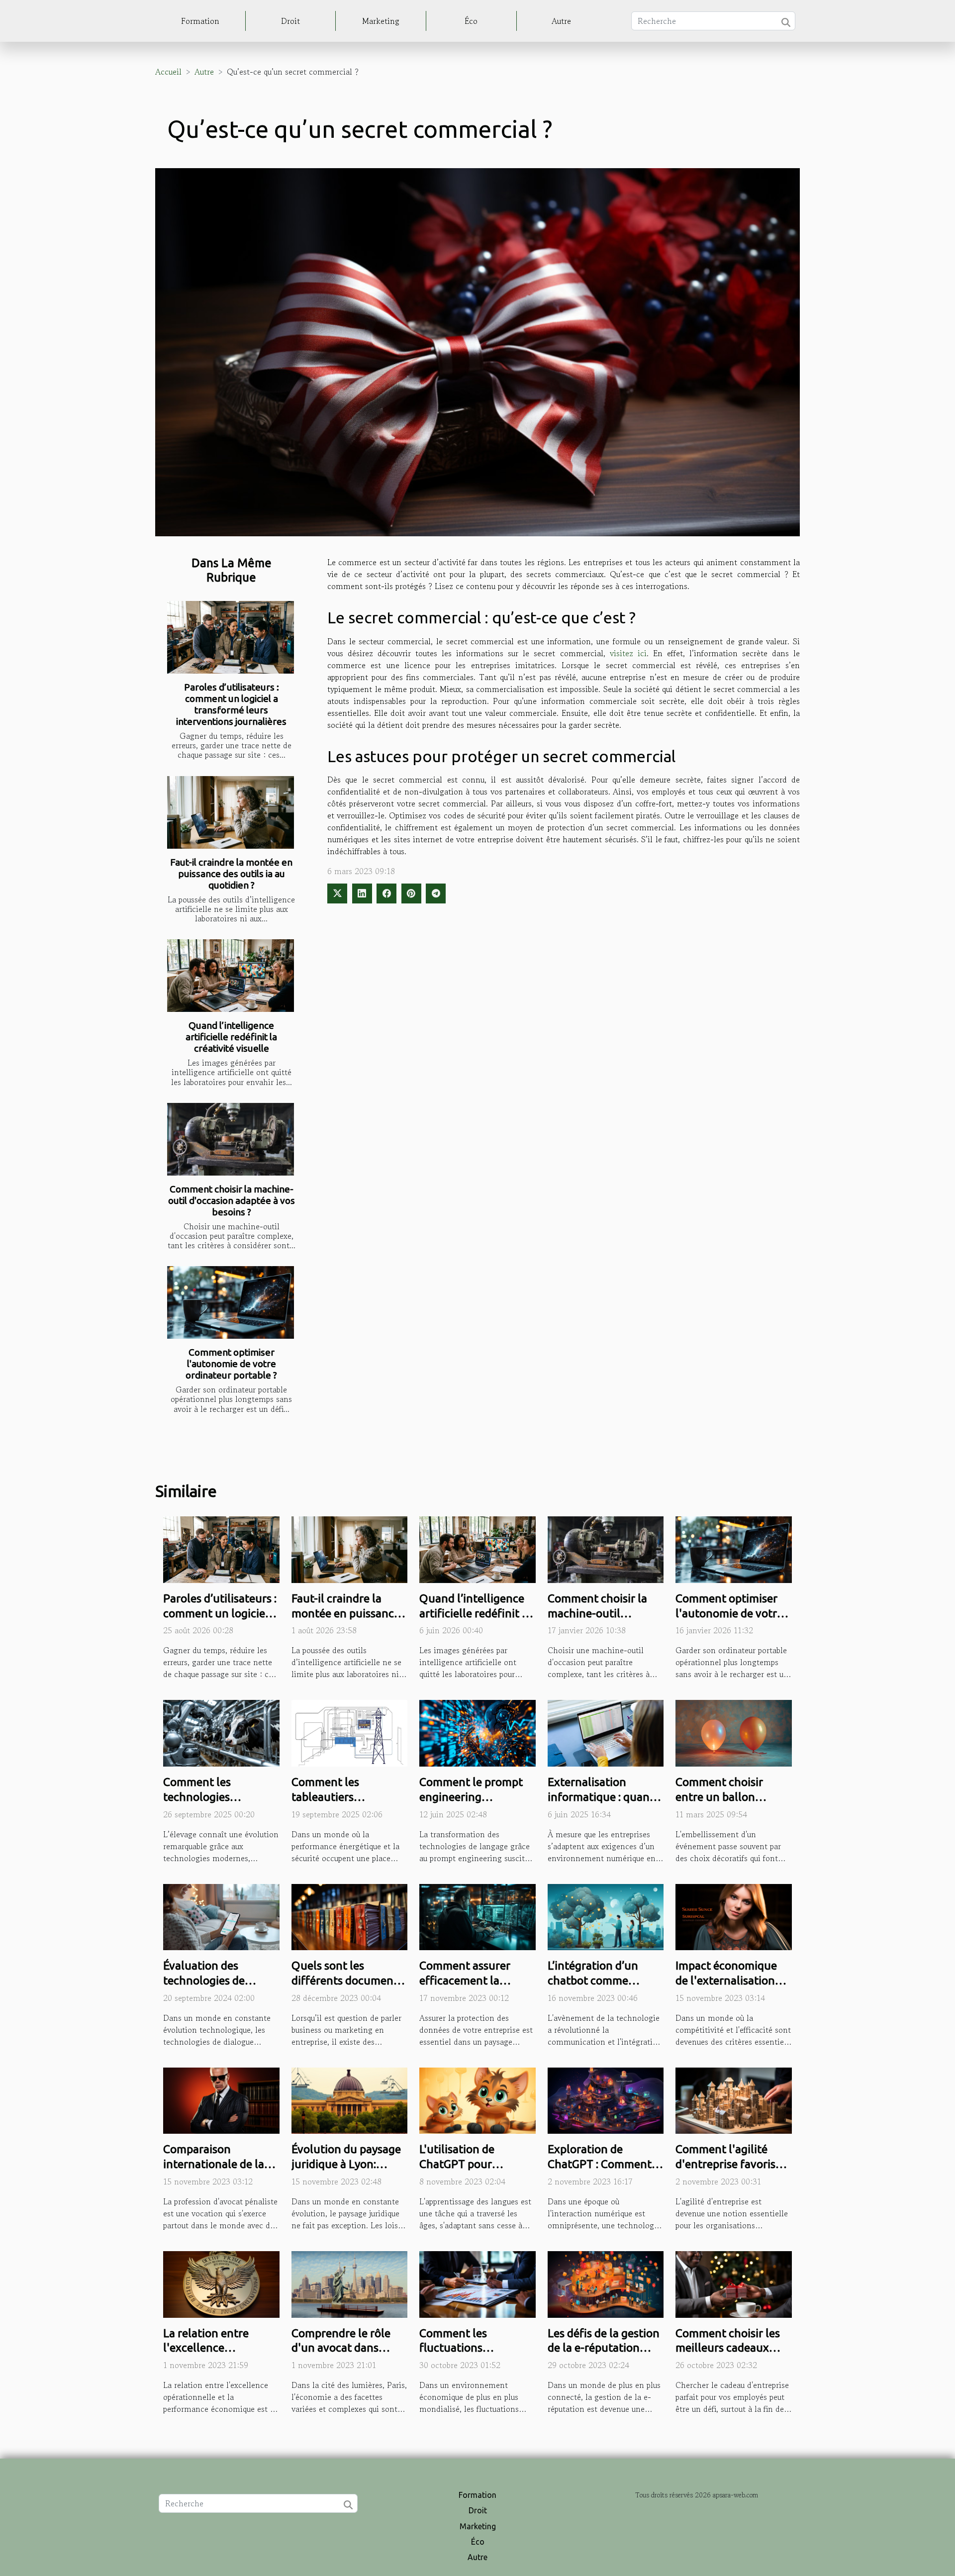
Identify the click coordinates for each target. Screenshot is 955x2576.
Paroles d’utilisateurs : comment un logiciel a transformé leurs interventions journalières (231, 704)
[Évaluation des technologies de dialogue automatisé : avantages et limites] (221, 1916)
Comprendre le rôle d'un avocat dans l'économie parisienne (348, 2348)
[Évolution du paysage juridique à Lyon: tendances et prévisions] (350, 2099)
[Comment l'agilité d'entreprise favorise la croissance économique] (734, 2099)
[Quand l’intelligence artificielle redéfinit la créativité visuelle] (231, 976)
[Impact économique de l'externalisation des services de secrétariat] (734, 1916)
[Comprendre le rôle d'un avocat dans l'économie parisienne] (350, 2283)
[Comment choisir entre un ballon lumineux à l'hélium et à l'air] (734, 1732)
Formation (200, 21)
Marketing (381, 21)
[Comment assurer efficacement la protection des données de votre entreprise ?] (477, 1916)
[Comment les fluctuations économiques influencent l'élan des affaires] (477, 2283)
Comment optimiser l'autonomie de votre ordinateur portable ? (231, 1364)
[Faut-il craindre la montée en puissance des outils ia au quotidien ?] (231, 812)
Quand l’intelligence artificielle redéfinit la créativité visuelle (231, 1037)
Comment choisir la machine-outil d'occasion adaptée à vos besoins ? (232, 1200)
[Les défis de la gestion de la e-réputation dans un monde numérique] (606, 2283)
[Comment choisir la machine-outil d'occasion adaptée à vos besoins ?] (231, 1139)
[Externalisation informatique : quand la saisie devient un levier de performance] (606, 1732)
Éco (471, 21)
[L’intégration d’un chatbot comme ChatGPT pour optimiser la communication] (606, 1916)
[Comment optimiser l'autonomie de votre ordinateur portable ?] (231, 1302)
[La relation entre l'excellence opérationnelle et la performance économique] (221, 2283)
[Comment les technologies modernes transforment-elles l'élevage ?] (221, 1732)
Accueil (168, 72)
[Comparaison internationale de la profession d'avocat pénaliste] (221, 2099)
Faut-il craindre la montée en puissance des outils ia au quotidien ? (231, 874)
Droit (290, 21)
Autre (561, 21)
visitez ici (628, 653)
